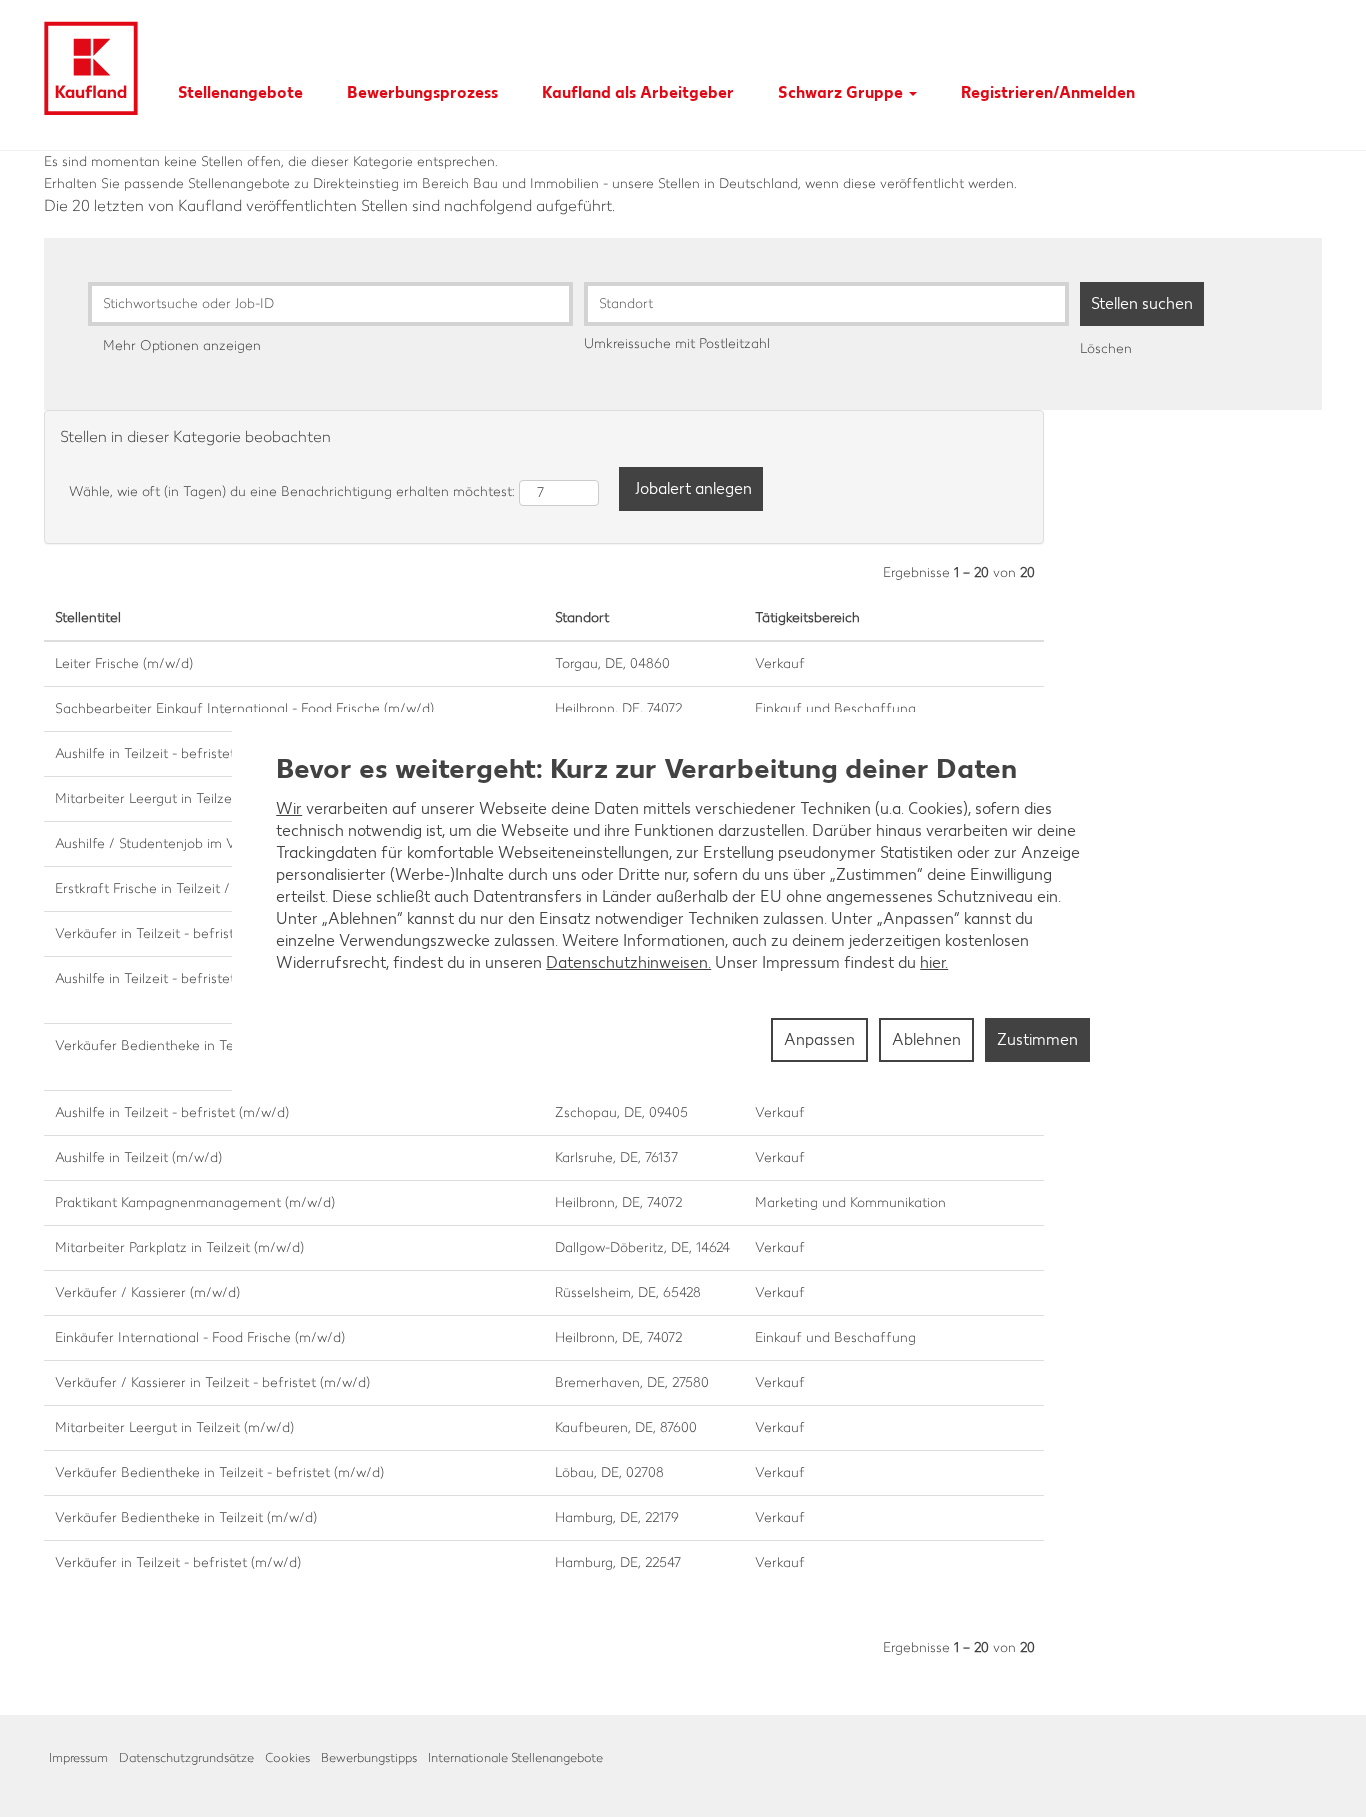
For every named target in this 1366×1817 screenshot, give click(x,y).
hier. (934, 962)
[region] (683, 909)
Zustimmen (1037, 1039)
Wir (289, 808)
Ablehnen (926, 1039)
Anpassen (819, 1039)
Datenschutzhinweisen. (628, 962)
